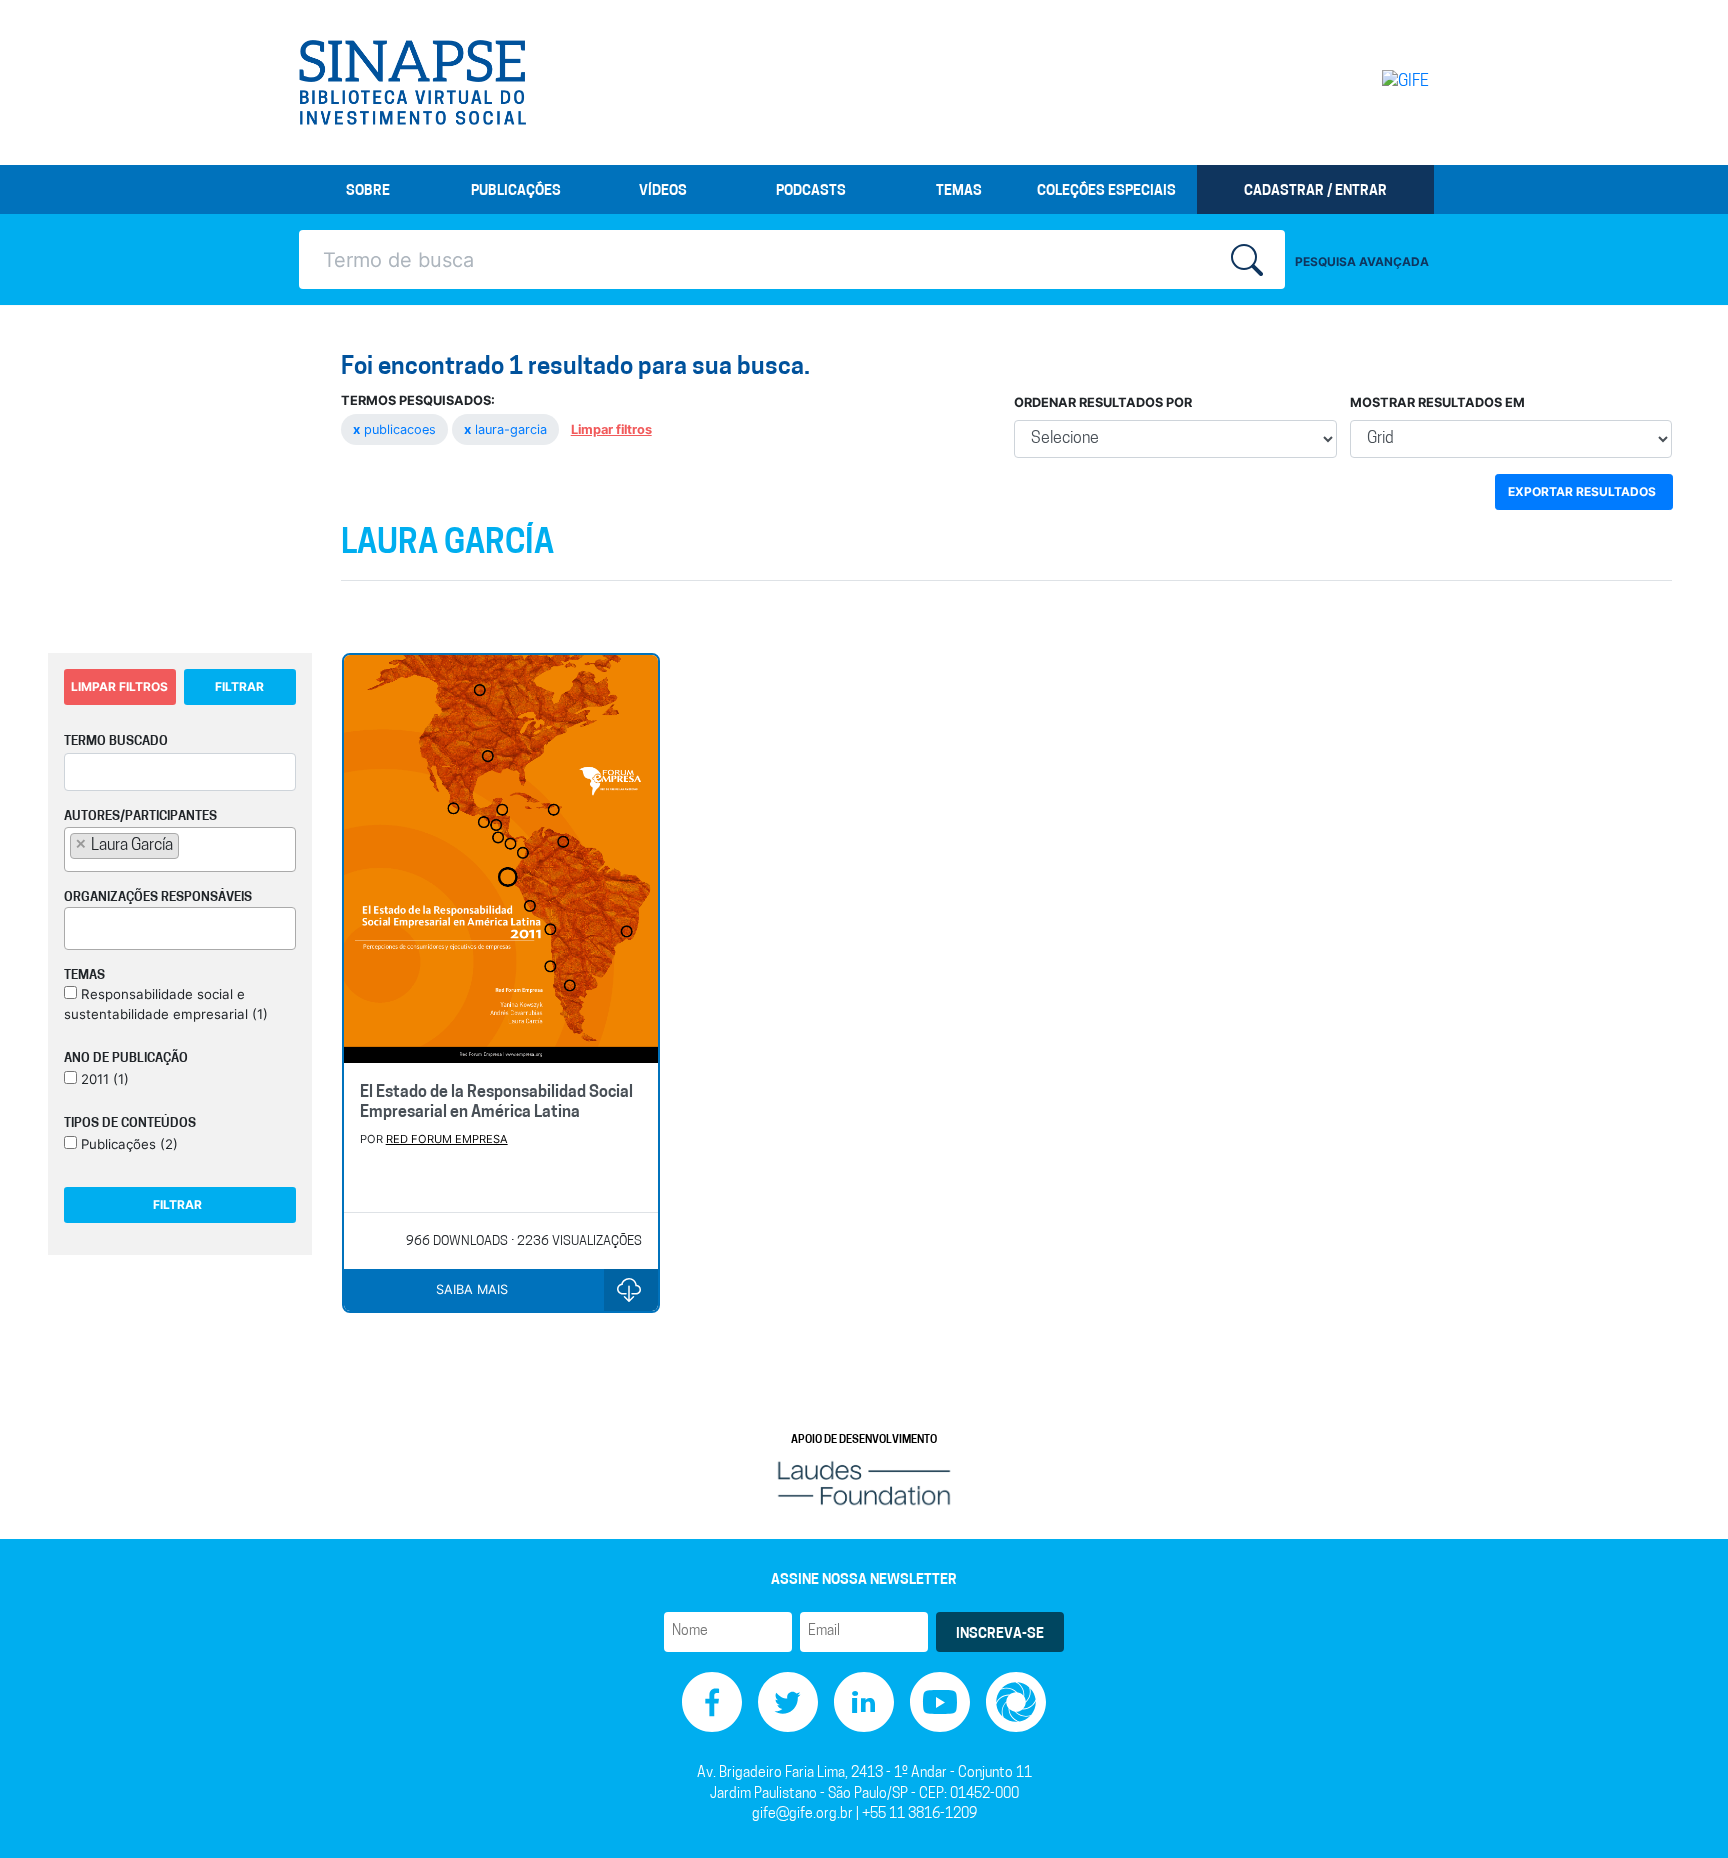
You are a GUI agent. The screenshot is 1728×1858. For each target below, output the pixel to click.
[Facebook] (712, 1702)
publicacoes (396, 429)
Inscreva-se (1000, 1634)
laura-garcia (507, 429)
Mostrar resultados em (1437, 402)
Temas (959, 191)
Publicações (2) (127, 1144)
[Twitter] (788, 1702)
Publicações (516, 191)
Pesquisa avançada (1362, 261)
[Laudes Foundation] (864, 1483)
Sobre (368, 191)
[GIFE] (1363, 82)
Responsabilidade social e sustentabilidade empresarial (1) (166, 1004)
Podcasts (811, 191)
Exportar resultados (1582, 491)
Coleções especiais (1106, 191)
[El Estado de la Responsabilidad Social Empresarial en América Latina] (501, 860)
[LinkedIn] (864, 1702)
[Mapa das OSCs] (1016, 1702)
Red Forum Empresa (447, 1139)
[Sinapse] (412, 83)
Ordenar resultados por (1103, 402)
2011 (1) (103, 1079)
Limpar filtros (611, 429)
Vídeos (663, 191)
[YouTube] (940, 1702)
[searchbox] (190, 845)
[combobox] (180, 849)
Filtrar (239, 686)
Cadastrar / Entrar (1315, 191)
